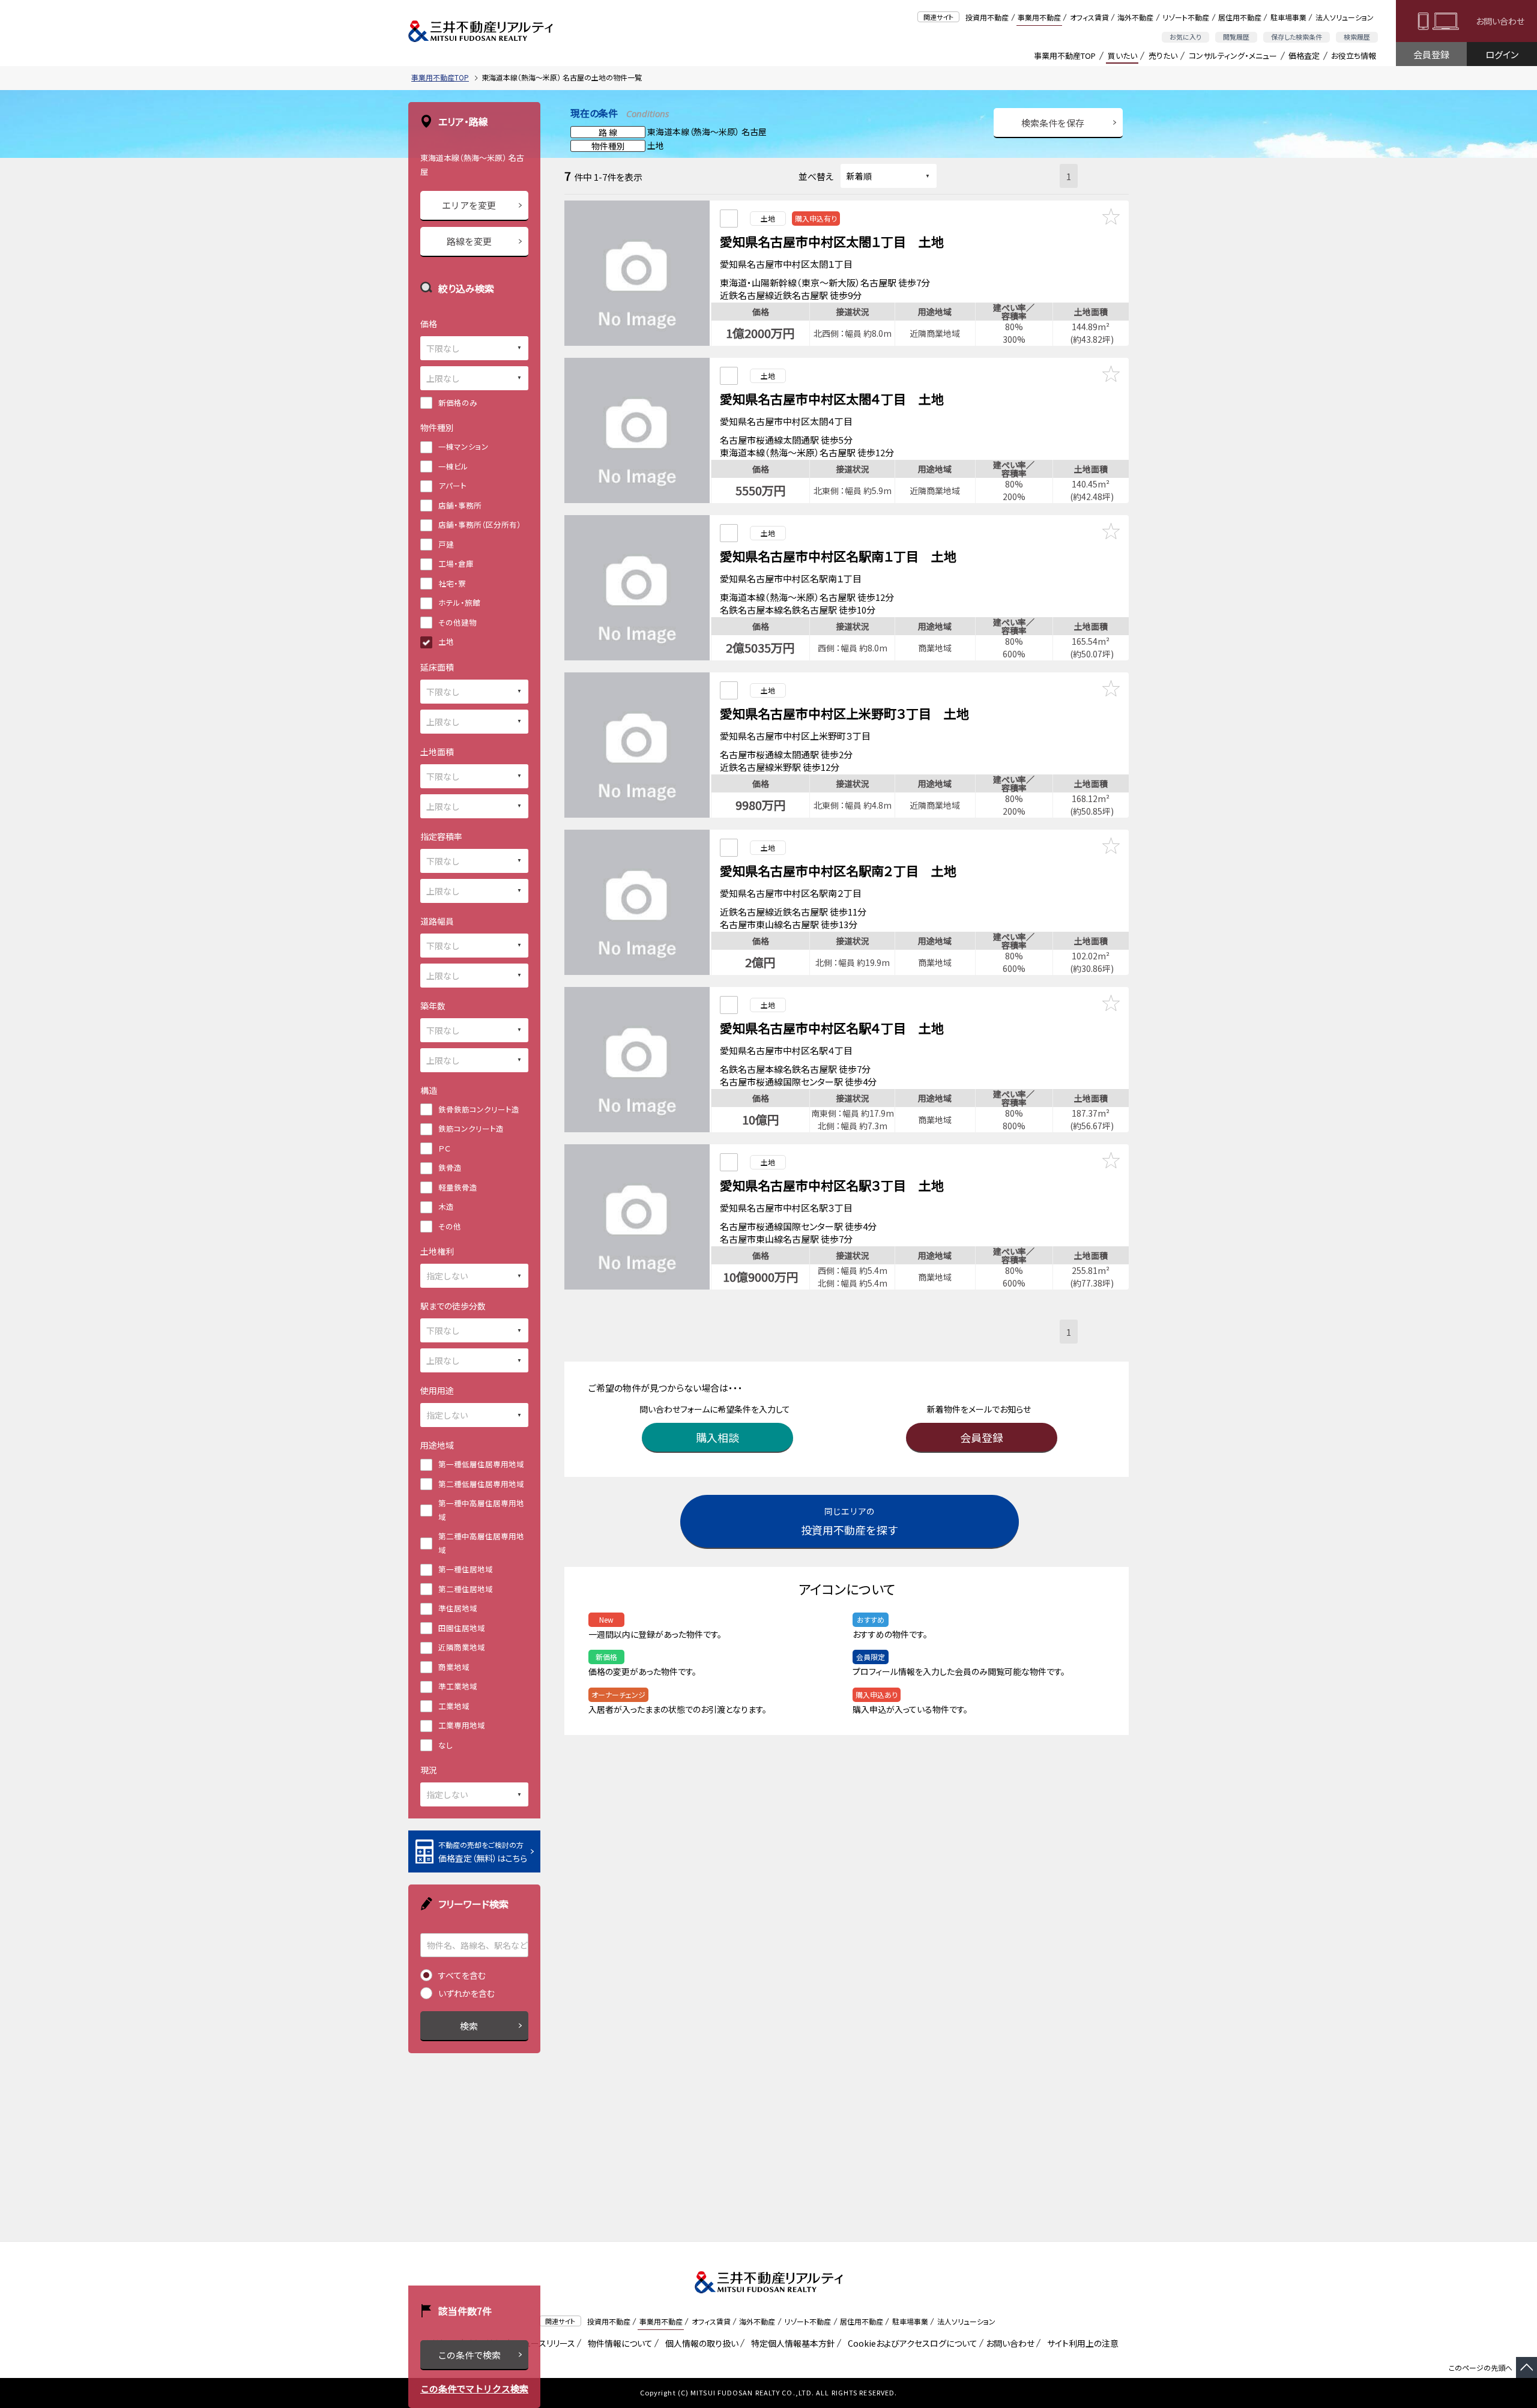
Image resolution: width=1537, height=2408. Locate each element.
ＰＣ (444, 1148)
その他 (450, 1226)
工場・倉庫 (456, 563)
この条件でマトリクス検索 (474, 2388)
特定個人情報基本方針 (791, 2343)
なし (445, 1745)
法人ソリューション (1345, 17)
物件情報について (618, 2343)
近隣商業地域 (462, 1647)
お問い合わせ (1500, 21)
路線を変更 (469, 241)
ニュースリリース (543, 2343)
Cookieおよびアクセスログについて (910, 2343)
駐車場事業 (1288, 17)
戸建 (446, 544)
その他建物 (457, 622)
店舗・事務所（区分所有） (480, 524)
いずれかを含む (467, 1993)
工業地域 (454, 1706)
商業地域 (454, 1667)
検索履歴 (1357, 37)
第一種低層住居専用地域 (481, 1464)
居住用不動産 (1240, 17)
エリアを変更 (469, 205)
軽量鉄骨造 (458, 1187)
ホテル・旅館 (459, 602)
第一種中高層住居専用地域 (481, 1510)
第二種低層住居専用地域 (481, 1484)
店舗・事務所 (460, 505)
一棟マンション (464, 446)
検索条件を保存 (1053, 123)
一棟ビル (453, 466)
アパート (452, 485)
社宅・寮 (452, 583)
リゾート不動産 (1186, 17)
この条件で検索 (469, 2355)
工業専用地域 (462, 1725)
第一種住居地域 (466, 1569)
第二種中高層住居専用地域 (481, 1543)
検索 (469, 2026)
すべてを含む (462, 1975)
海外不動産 (1135, 17)
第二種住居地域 (466, 1589)
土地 (446, 641)
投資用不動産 (987, 17)
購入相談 (717, 1437)
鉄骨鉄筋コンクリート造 (479, 1109)
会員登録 (1431, 54)
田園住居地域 (462, 1628)
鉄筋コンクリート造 (471, 1128)
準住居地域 (458, 1608)
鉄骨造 (450, 1167)
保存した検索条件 (1297, 37)
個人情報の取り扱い (700, 2343)
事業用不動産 (1039, 17)
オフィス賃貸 (1089, 17)
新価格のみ (458, 403)
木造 (446, 1206)
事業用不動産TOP (1065, 56)
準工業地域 (458, 1686)
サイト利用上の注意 (1081, 2343)
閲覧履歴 (1236, 37)
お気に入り (1185, 37)
